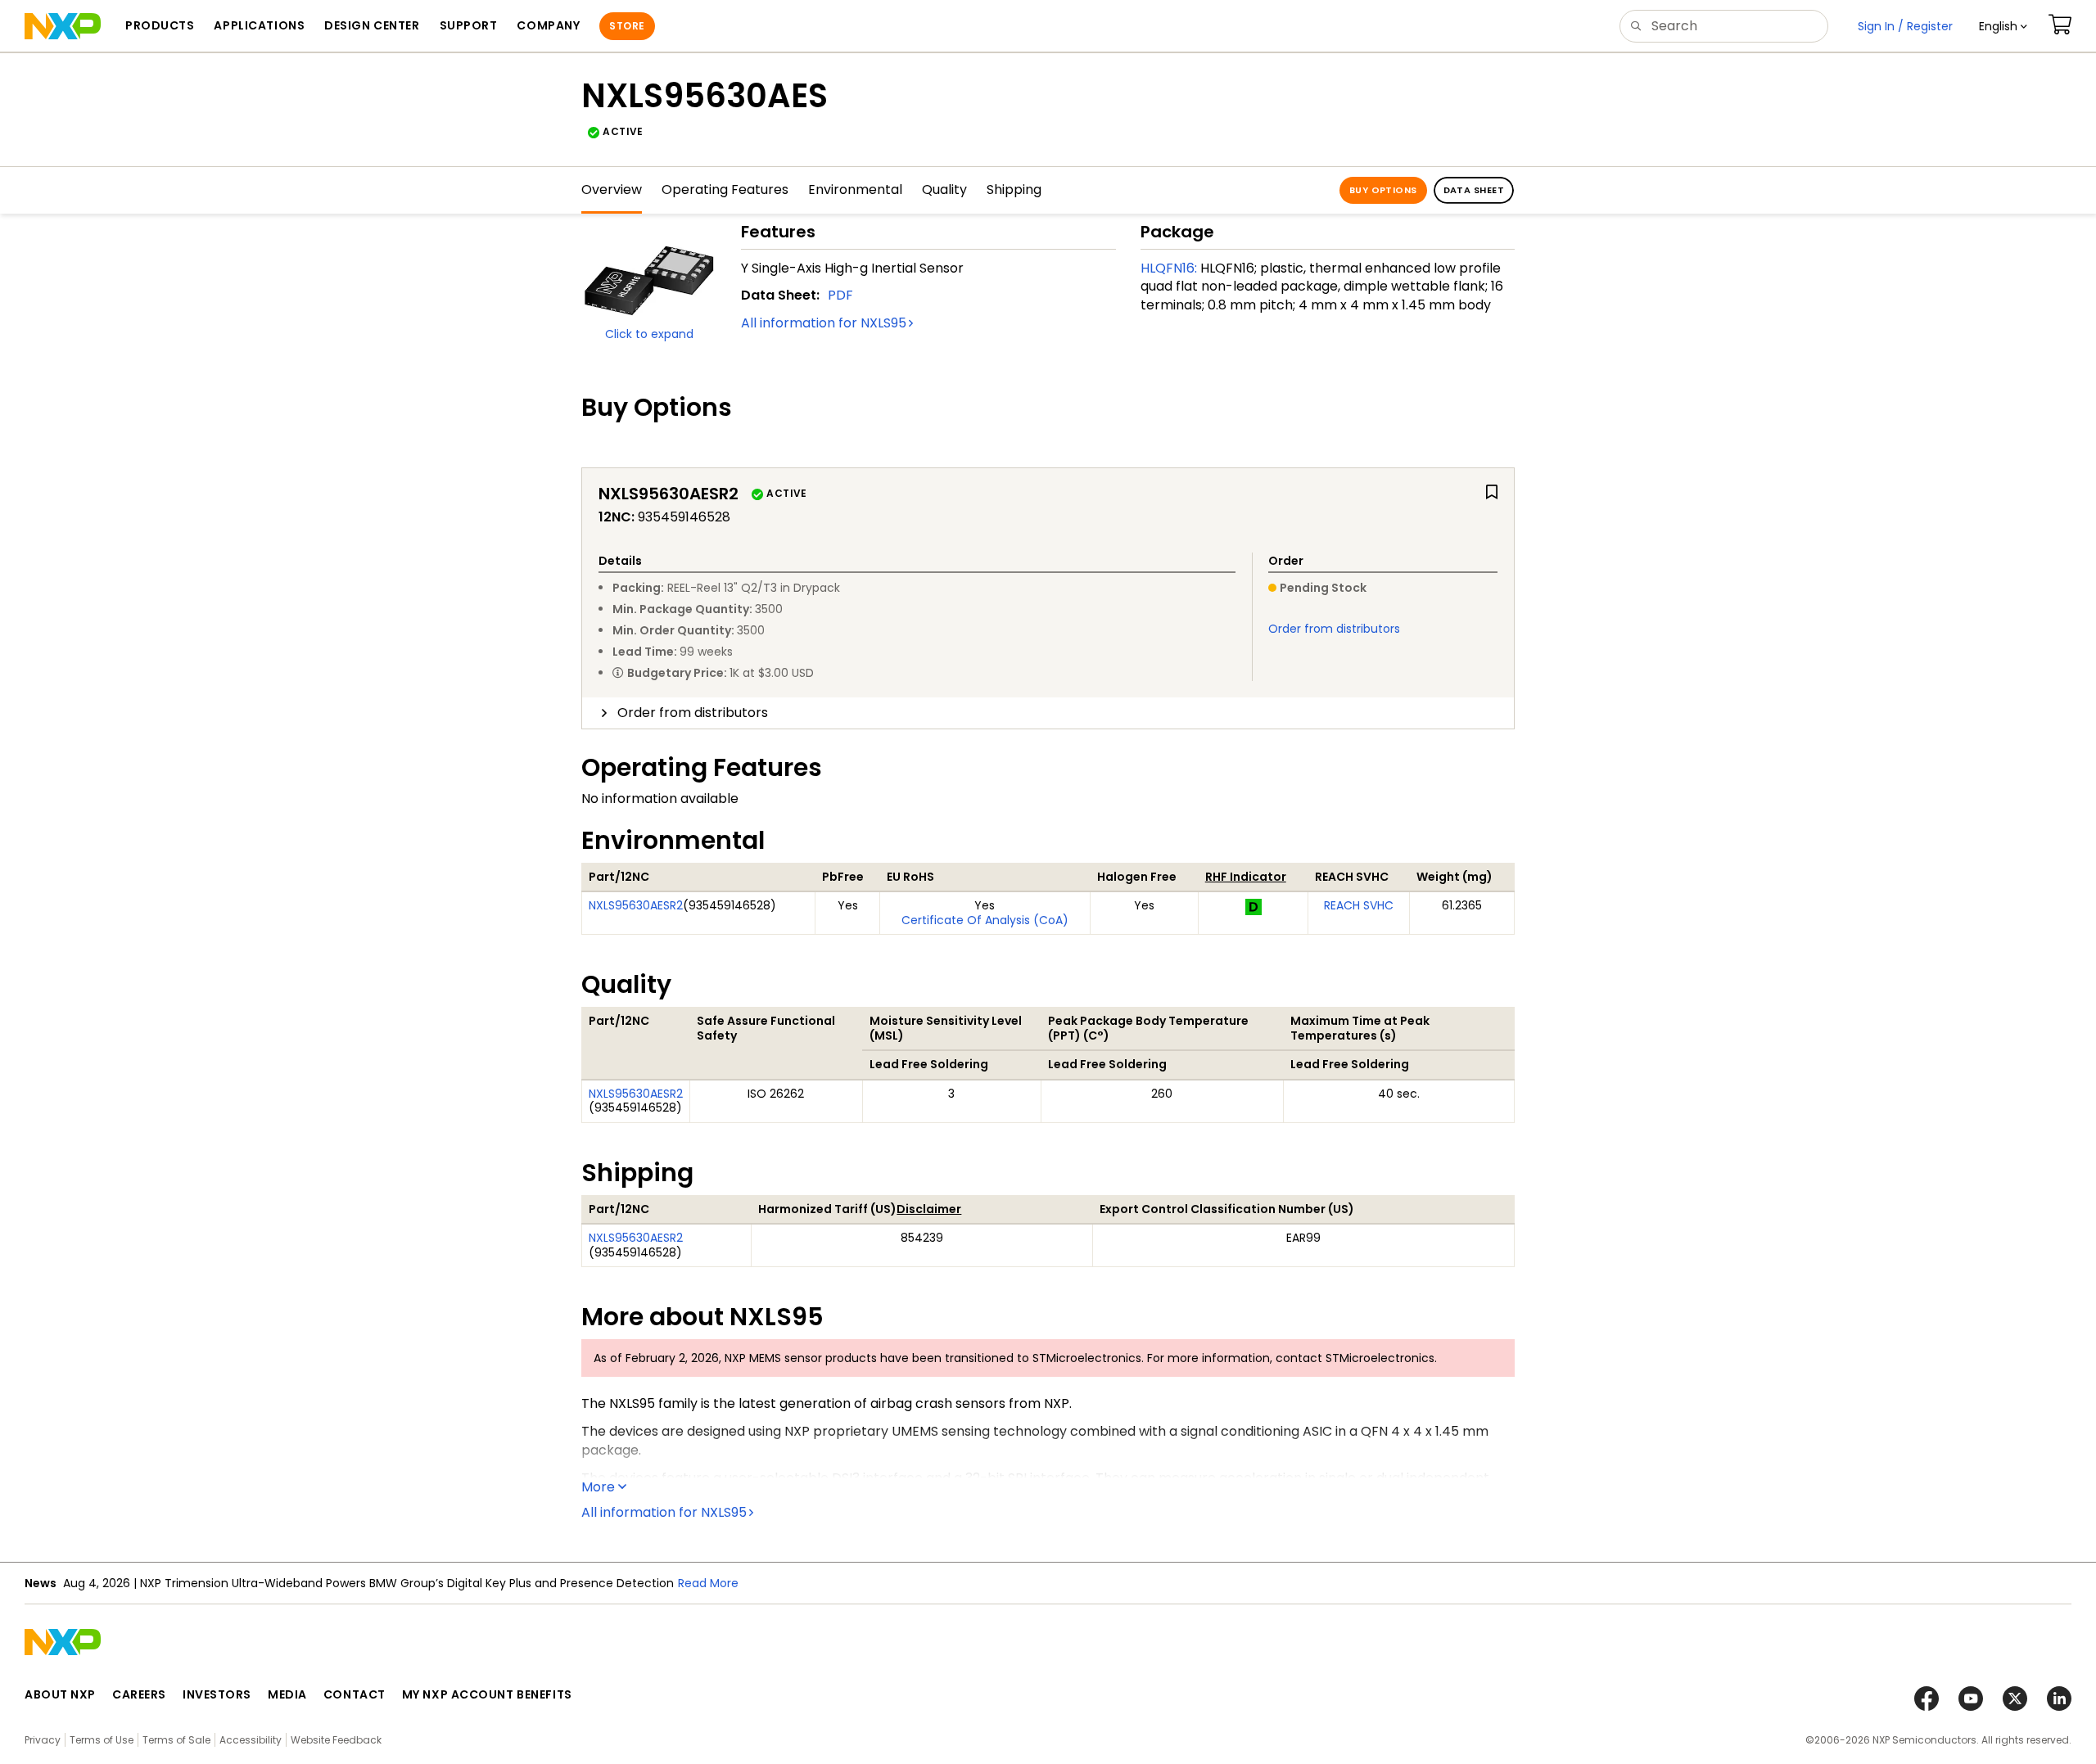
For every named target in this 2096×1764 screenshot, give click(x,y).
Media (287, 1694)
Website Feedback (336, 1740)
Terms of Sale (176, 1740)
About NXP (60, 1694)
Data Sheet (1474, 190)
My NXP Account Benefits (487, 1694)
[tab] (1048, 713)
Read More (708, 1583)
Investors (217, 1694)
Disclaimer (929, 1209)
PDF (840, 295)
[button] (2003, 26)
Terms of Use (102, 1740)
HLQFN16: (1169, 268)
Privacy (43, 1740)
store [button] (627, 26)
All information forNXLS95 (824, 323)
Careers (139, 1694)
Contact (355, 1694)
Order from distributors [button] (693, 713)
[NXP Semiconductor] (63, 26)
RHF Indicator (1246, 877)
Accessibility (251, 1740)
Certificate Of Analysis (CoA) (985, 920)
